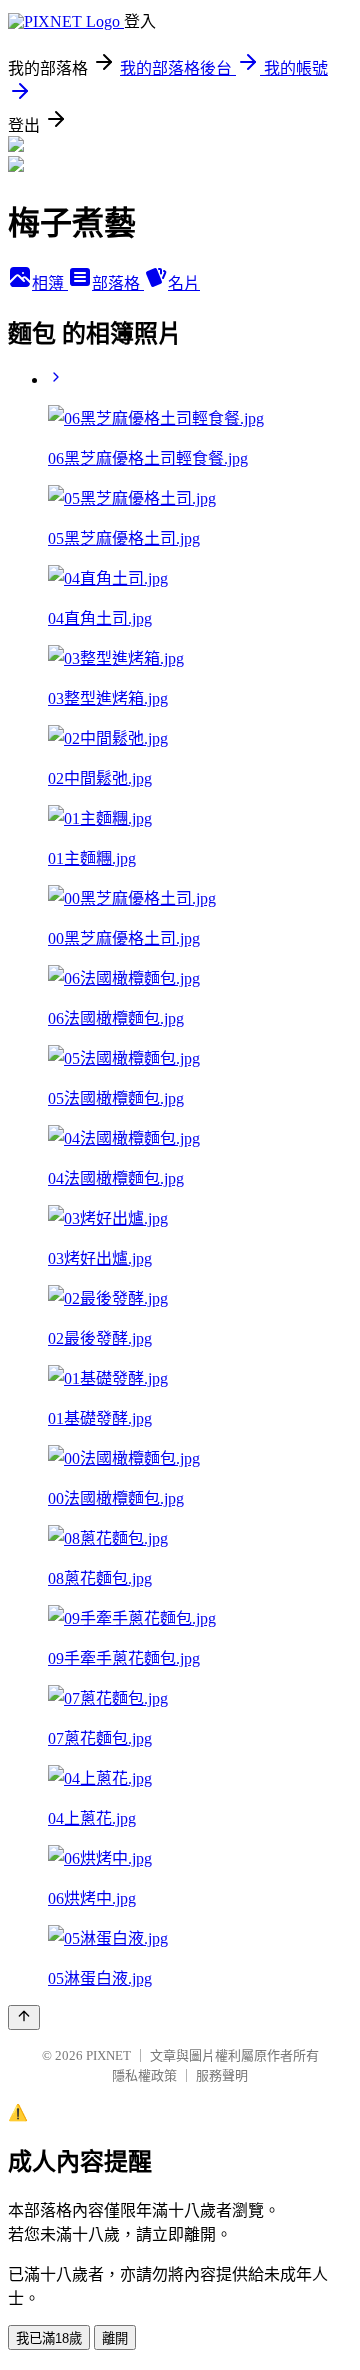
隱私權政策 (144, 2075)
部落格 (118, 283)
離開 (115, 2338)
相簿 (50, 283)
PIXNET (108, 2055)
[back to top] (24, 2017)
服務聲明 (222, 2075)
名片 (184, 283)
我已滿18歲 (49, 2338)
